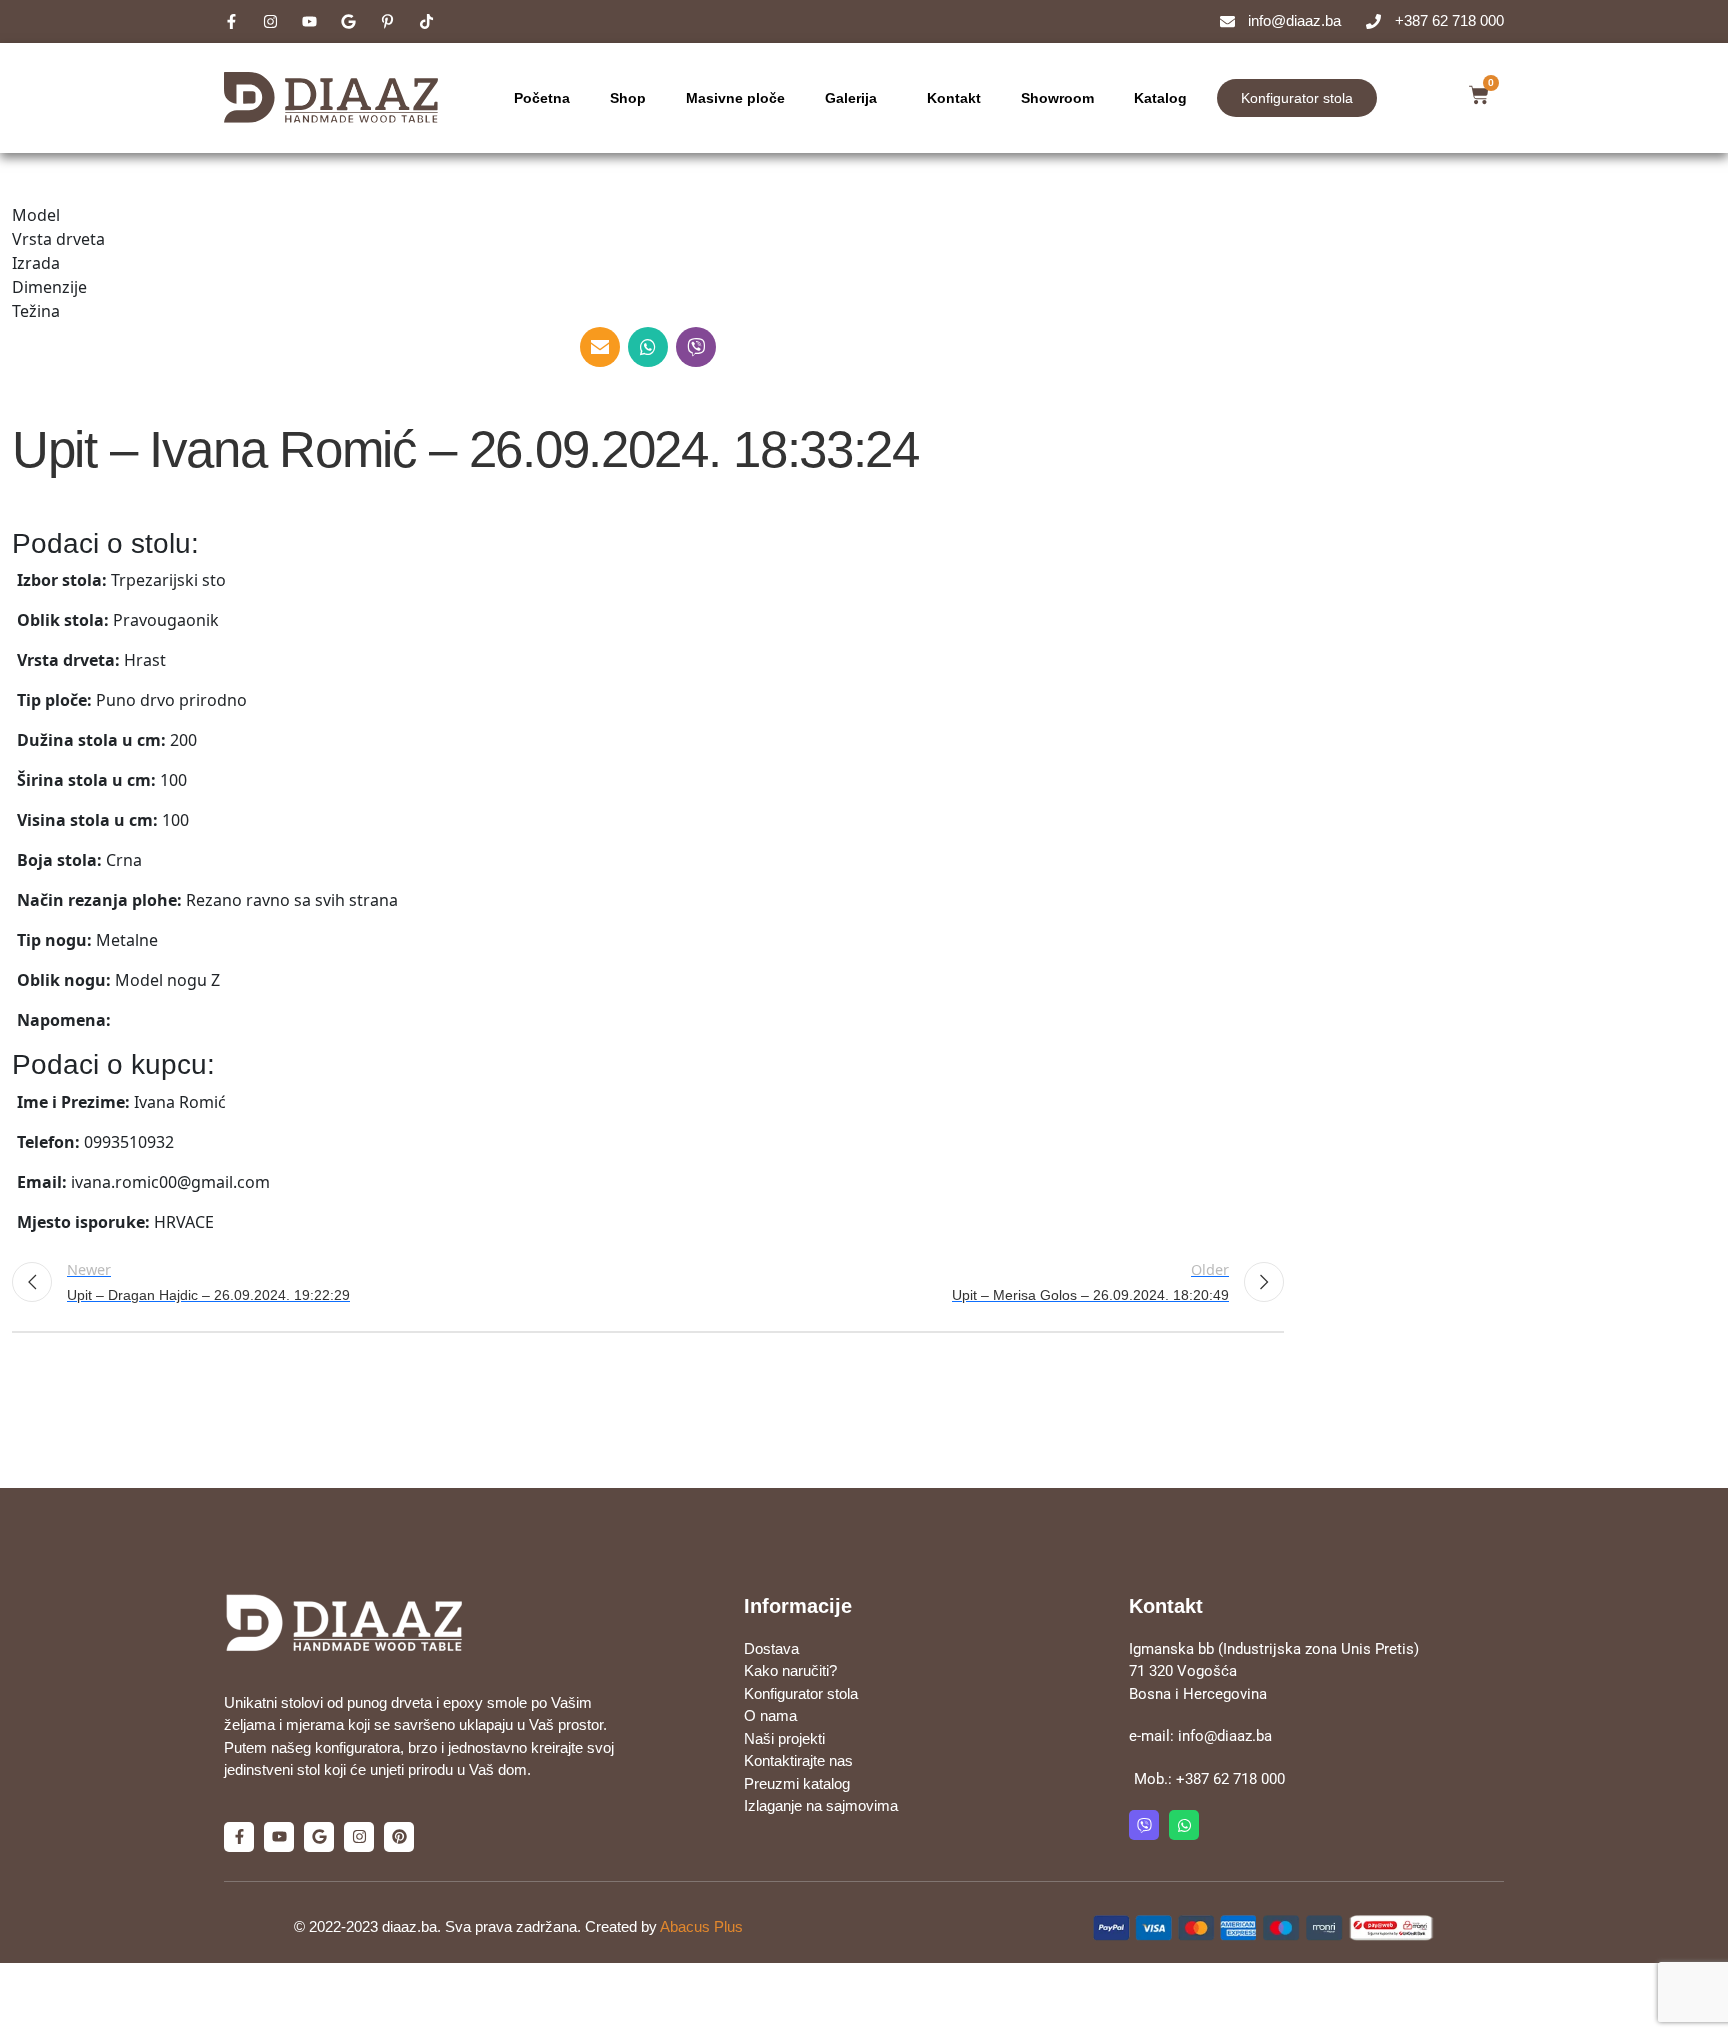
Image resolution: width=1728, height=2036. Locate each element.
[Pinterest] (399, 1837)
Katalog (1160, 98)
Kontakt (954, 98)
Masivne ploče (735, 98)
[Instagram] (359, 1837)
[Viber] (1144, 1825)
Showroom (1057, 98)
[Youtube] (279, 1837)
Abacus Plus (701, 1926)
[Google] (319, 1837)
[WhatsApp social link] (648, 347)
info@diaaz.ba (1225, 1736)
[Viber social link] (696, 347)
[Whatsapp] (1184, 1825)
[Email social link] (600, 347)
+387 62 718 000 (1230, 1779)
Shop (628, 98)
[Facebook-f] (239, 1837)
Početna (542, 98)
